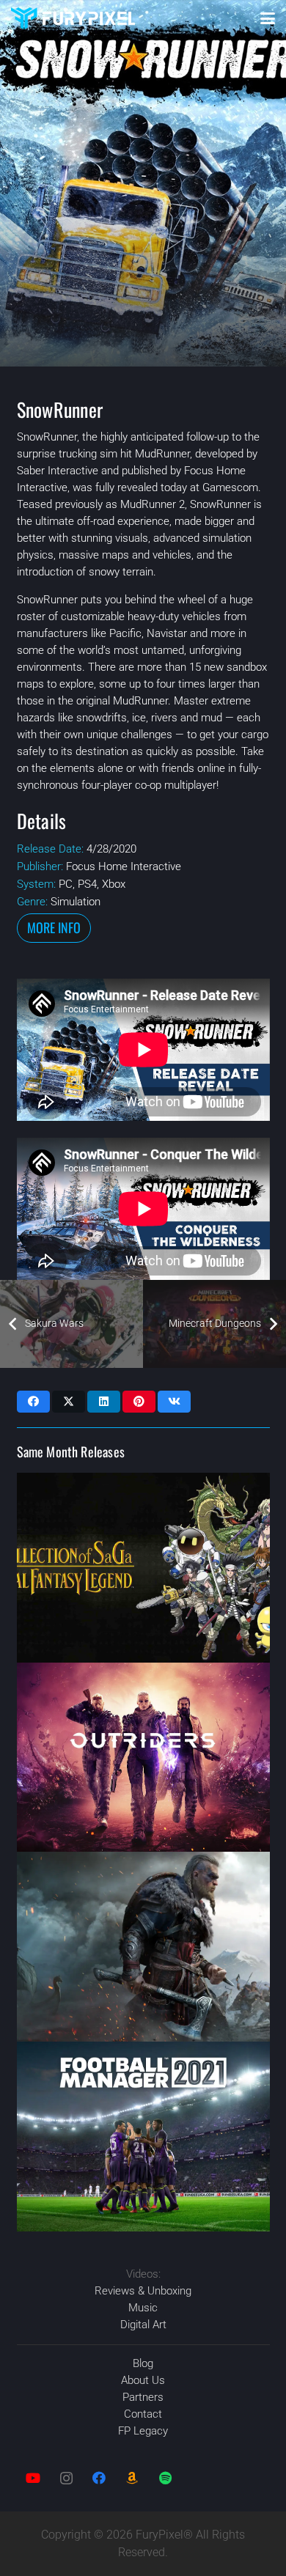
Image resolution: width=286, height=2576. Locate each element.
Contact (143, 2414)
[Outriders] (143, 1758)
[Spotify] (165, 2478)
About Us (143, 2380)
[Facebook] (99, 2478)
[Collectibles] (132, 2478)
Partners (143, 2397)
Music (143, 2308)
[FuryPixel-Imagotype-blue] (73, 18)
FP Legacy (143, 2431)
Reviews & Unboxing (143, 2291)
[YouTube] (33, 2478)
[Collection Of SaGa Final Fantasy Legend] (143, 1568)
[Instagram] (66, 2478)
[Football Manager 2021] (143, 2137)
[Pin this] (139, 1402)
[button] (268, 18)
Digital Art (143, 2325)
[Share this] (33, 1402)
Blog (143, 2363)
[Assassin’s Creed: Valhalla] (143, 1947)
